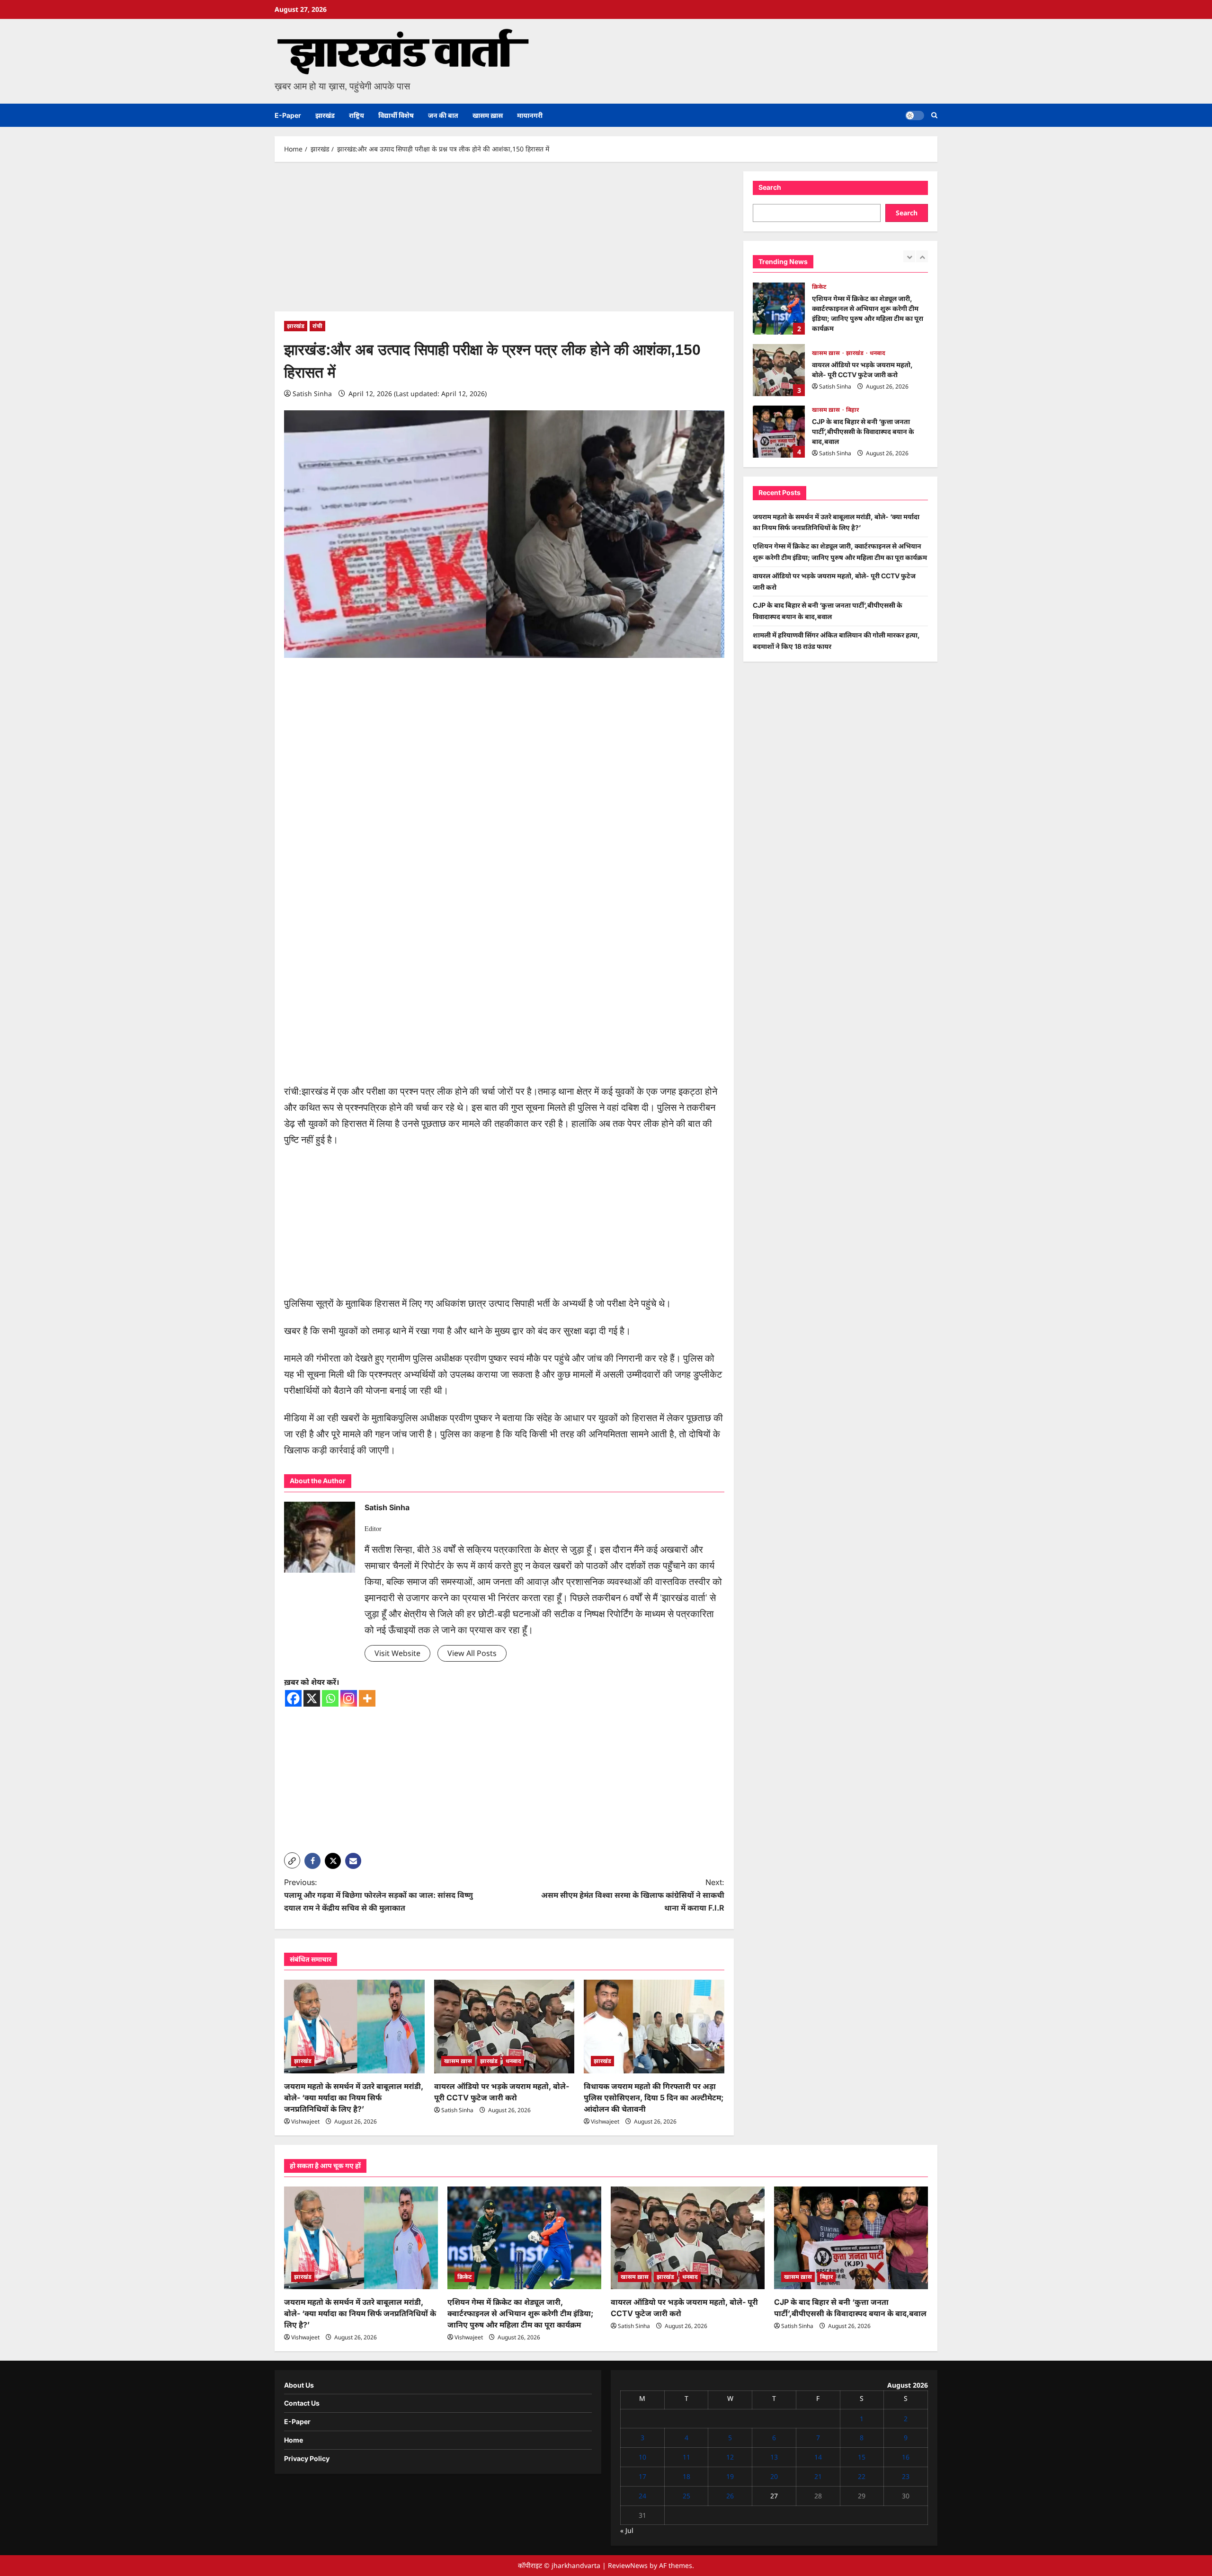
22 (862, 2476)
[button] (934, 115)
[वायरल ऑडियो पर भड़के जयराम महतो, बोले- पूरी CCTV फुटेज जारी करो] (504, 2027)
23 (906, 2476)
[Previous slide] (909, 256)
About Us (299, 2385)
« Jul (627, 2530)
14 (818, 2457)
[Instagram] (349, 1698)
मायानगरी (530, 115)
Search (770, 187)
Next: (633, 1895)
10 (642, 2457)
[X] (312, 1698)
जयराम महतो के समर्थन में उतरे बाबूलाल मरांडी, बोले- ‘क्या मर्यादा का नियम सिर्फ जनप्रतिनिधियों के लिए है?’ (354, 2098)
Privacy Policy (307, 2458)
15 (862, 2457)
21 (818, 2476)
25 (686, 2496)
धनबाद (513, 2061)
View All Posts (472, 1653)
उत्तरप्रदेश (822, 410)
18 (686, 2476)
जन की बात (443, 115)
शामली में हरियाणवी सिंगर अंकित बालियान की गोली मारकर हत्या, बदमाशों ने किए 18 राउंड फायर (779, 432)
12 (730, 2457)
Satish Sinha (312, 394)
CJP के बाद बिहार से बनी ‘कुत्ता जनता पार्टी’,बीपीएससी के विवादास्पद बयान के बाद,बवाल (779, 370)
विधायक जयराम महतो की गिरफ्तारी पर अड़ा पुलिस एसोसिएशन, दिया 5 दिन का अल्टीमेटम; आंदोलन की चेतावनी (654, 2098)
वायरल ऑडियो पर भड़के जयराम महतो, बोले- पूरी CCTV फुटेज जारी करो (779, 309)
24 (642, 2496)
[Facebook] (293, 1698)
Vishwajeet (305, 2121)
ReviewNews (628, 2565)
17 (642, 2476)
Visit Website (397, 1653)
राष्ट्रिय (356, 115)
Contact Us (302, 2403)
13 (774, 2457)
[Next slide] (922, 256)
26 (730, 2496)
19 (730, 2476)
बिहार (852, 348)
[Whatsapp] (330, 1698)
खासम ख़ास (488, 115)
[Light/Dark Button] (915, 115)
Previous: (379, 1895)
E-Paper (288, 115)
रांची (317, 326)
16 (906, 2457)
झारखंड (325, 115)
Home (294, 2440)
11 (686, 2457)
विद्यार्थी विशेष (396, 115)
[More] (367, 1698)
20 (774, 2476)
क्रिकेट (464, 2277)
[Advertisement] (504, 241)
